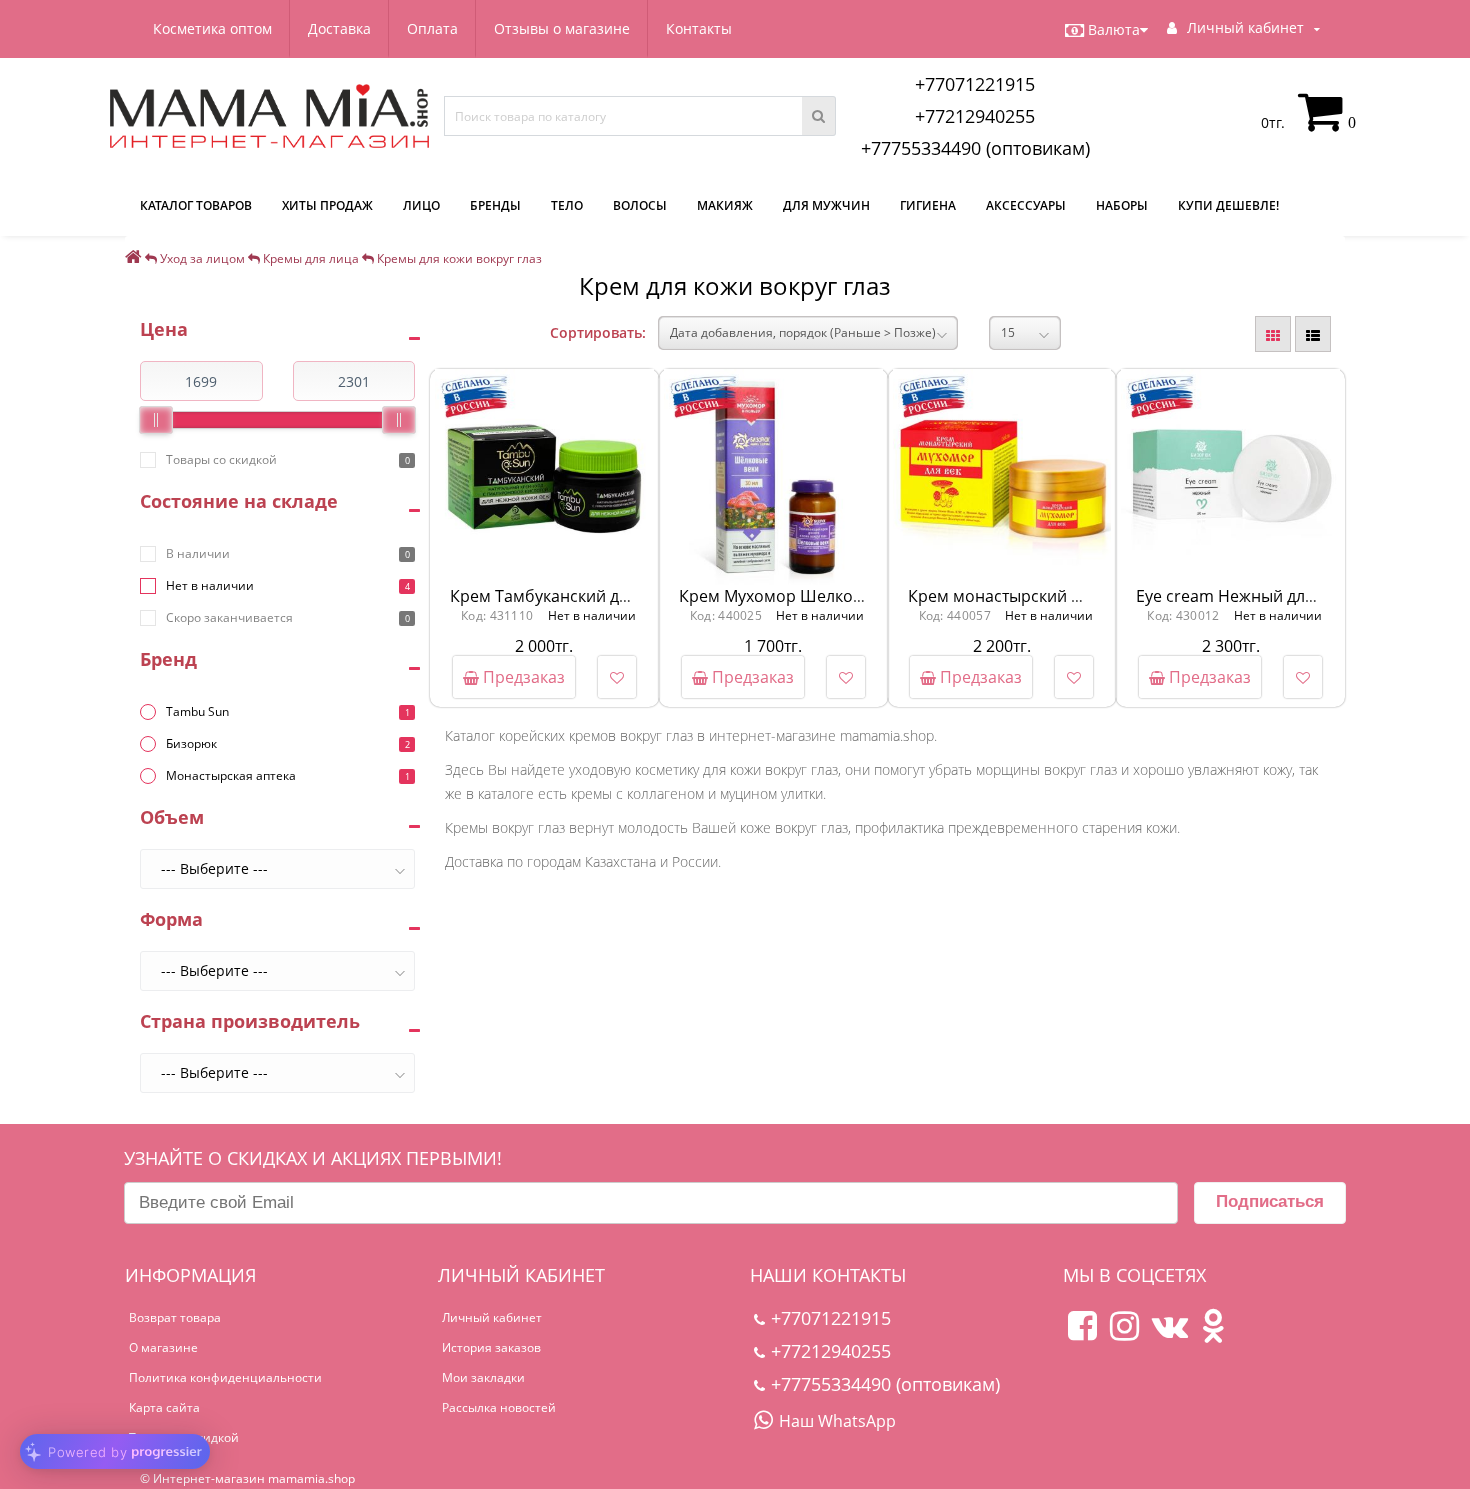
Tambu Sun (197, 711)
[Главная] (133, 258)
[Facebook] (1082, 1333)
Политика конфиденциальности (225, 1377)
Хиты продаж (327, 205)
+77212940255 (975, 116)
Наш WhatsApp (837, 1421)
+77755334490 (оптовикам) (975, 148)
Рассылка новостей (499, 1407)
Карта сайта (164, 1407)
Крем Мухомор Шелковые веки (801, 596)
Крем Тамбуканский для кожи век (580, 596)
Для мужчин (826, 205)
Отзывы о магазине (562, 28)
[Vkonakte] (1170, 1333)
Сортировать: (598, 332)
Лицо (421, 205)
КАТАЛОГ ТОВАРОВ (196, 205)
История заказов (491, 1347)
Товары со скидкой (221, 459)
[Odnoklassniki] (1213, 1333)
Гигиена (928, 205)
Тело (567, 205)
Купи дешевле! (1228, 205)
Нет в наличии (210, 585)
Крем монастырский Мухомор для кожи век (1078, 596)
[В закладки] (617, 677)
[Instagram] (1124, 1333)
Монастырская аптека (231, 775)
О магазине (163, 1347)
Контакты (699, 28)
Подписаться (1270, 1201)
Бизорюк (191, 743)
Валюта (1114, 29)
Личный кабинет (492, 1317)
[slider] (156, 420)
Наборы (1122, 205)
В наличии (198, 553)
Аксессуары (1026, 205)
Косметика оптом (212, 28)
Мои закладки (483, 1377)
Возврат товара (175, 1317)
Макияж (725, 205)
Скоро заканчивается (229, 617)
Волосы (640, 205)
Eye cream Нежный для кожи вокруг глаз (1293, 596)
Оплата (432, 28)
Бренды (495, 205)
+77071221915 (975, 84)
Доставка (339, 28)
